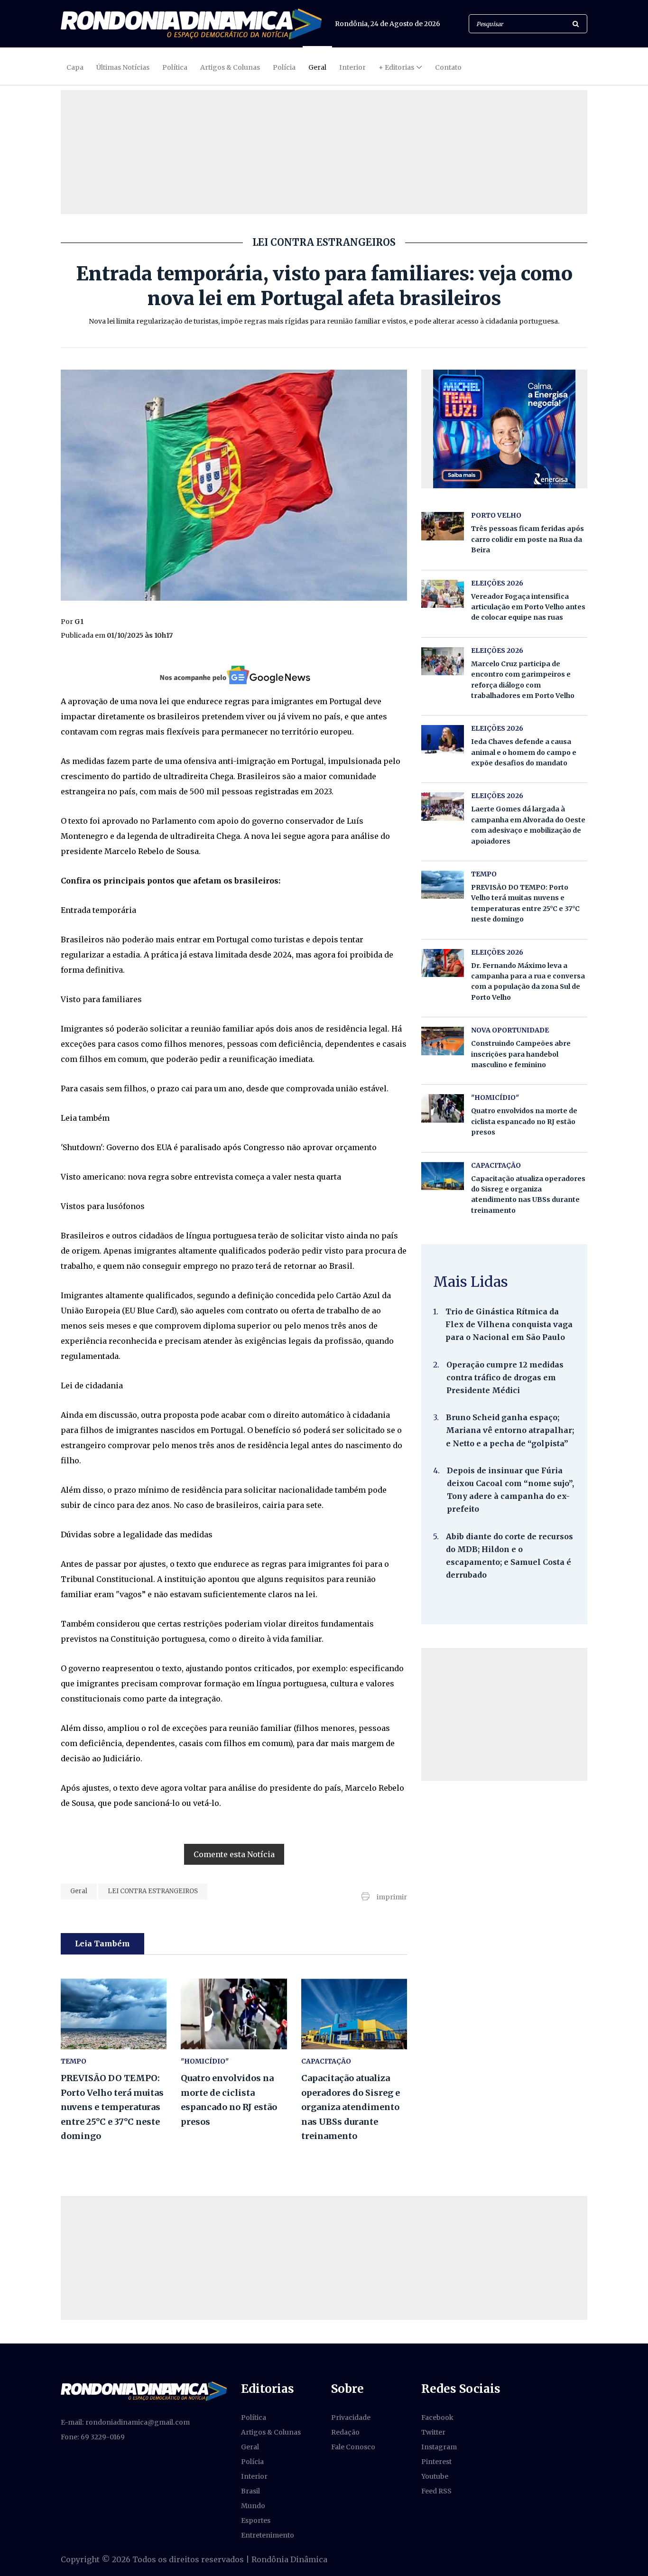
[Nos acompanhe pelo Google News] (234, 675)
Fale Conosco (353, 2447)
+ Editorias (396, 67)
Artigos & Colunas (230, 67)
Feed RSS (436, 2491)
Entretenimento (268, 2535)
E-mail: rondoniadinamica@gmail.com (125, 2422)
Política (175, 67)
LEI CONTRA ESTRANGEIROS (153, 1891)
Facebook (437, 2418)
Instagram (439, 2447)
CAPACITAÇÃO (326, 2061)
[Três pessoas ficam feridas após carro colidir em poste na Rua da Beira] (443, 526)
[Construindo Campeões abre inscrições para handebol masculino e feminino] (443, 1041)
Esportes (256, 2520)
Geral (317, 67)
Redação (345, 2432)
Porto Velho (496, 515)
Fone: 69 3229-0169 (93, 2437)
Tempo (74, 2061)
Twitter (433, 2432)
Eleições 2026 (497, 583)
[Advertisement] (504, 1714)
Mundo (253, 2506)
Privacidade (351, 2418)
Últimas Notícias (123, 67)
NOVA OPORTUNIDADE (510, 1030)
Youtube (435, 2476)
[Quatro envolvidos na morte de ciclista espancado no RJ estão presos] (234, 2014)
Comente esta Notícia (234, 1854)
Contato (448, 67)
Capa (75, 67)
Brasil (250, 2491)
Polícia (284, 67)
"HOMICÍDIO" (205, 2061)
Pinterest (436, 2462)
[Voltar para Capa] (191, 24)
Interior (352, 67)
